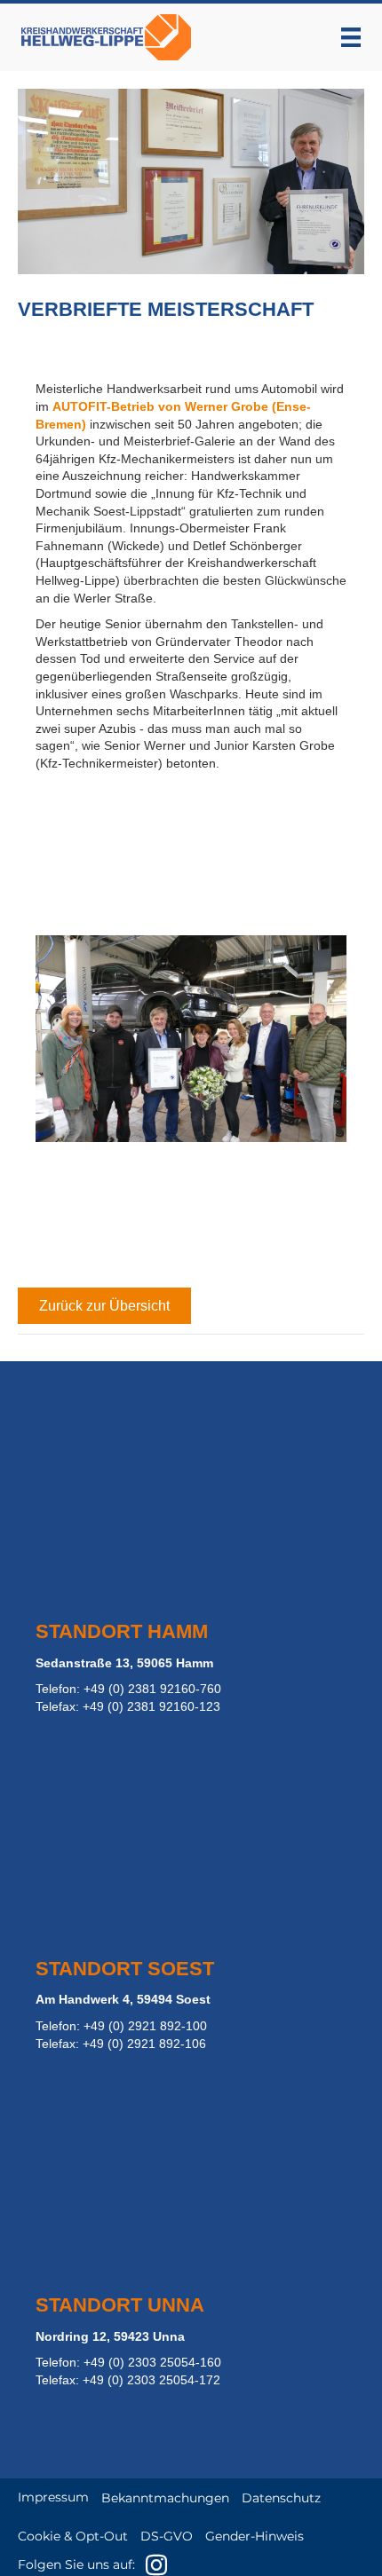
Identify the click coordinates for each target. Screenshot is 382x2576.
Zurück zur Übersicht (104, 1306)
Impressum (53, 2497)
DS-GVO (167, 2536)
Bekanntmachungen (165, 2498)
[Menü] (351, 37)
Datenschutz (281, 2498)
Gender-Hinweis (255, 2536)
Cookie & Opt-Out (73, 2536)
